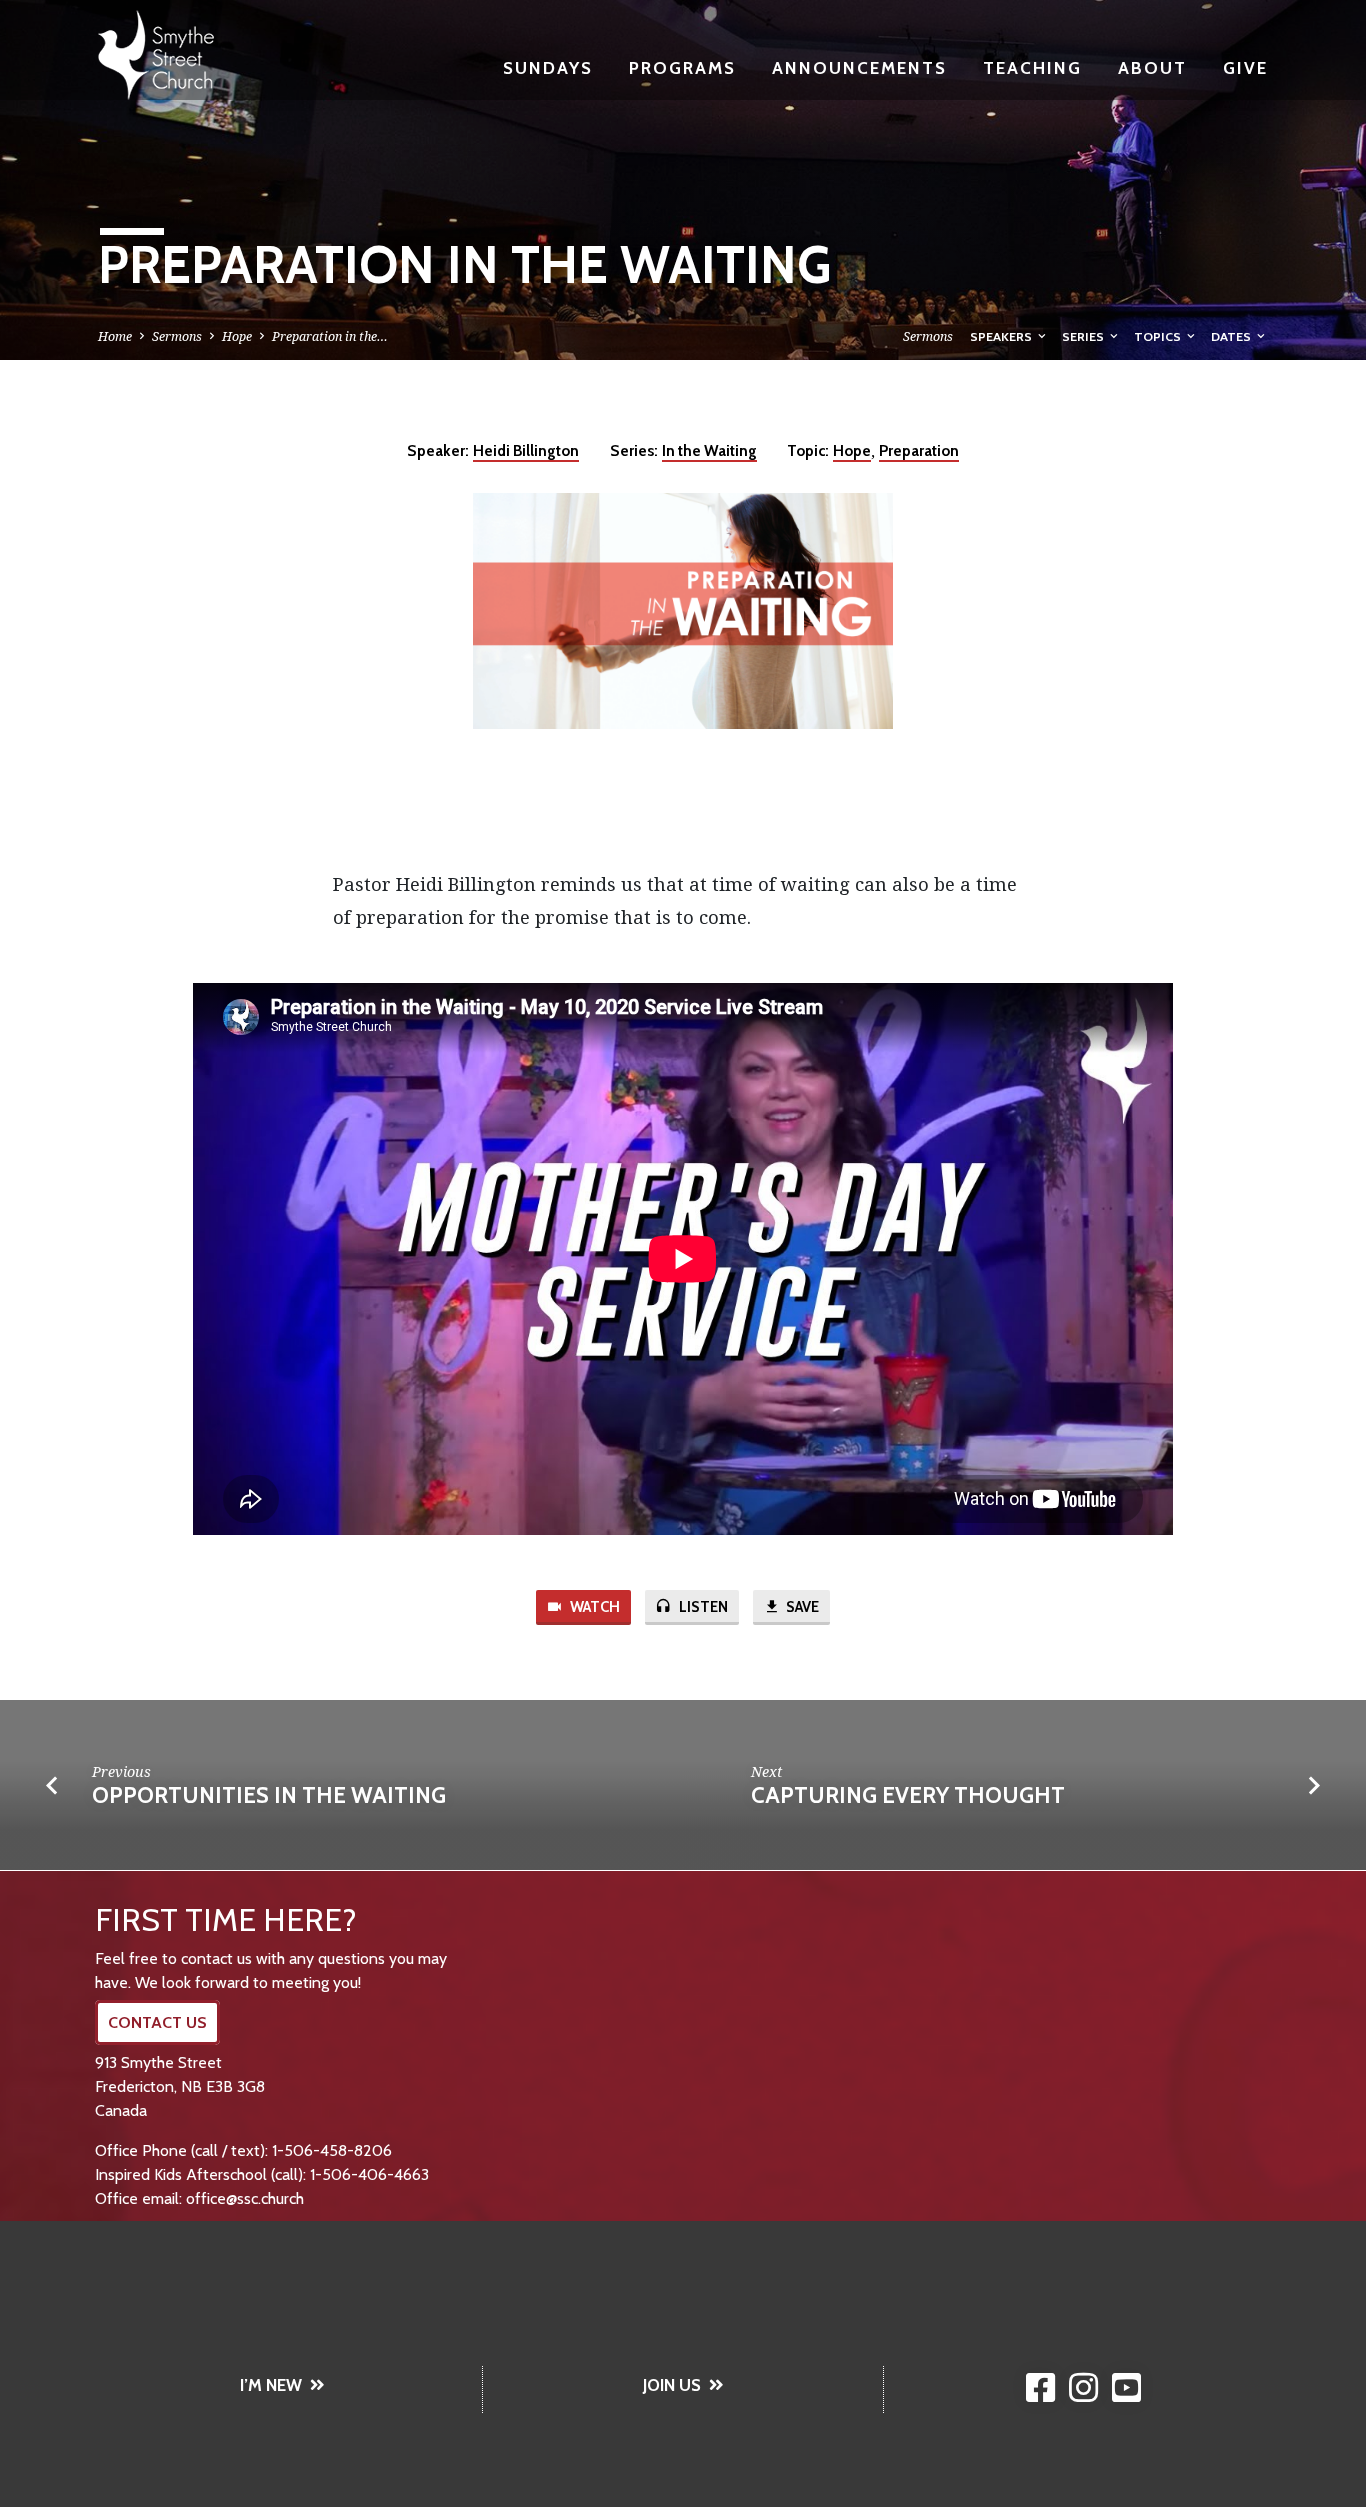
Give (1245, 67)
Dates (1232, 336)
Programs (682, 67)
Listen (702, 1607)
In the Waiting (709, 450)
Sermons (177, 336)
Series (1084, 336)
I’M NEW (271, 2385)
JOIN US (672, 2385)
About (1152, 67)
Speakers (1002, 336)
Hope (237, 336)
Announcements (859, 67)
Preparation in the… (330, 336)
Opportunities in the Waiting (269, 1795)
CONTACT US (157, 2022)
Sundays (548, 67)
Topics (1159, 336)
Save (801, 1607)
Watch (593, 1607)
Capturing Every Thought (908, 1795)
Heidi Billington (526, 450)
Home (115, 336)
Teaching (1032, 67)
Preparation (919, 450)
